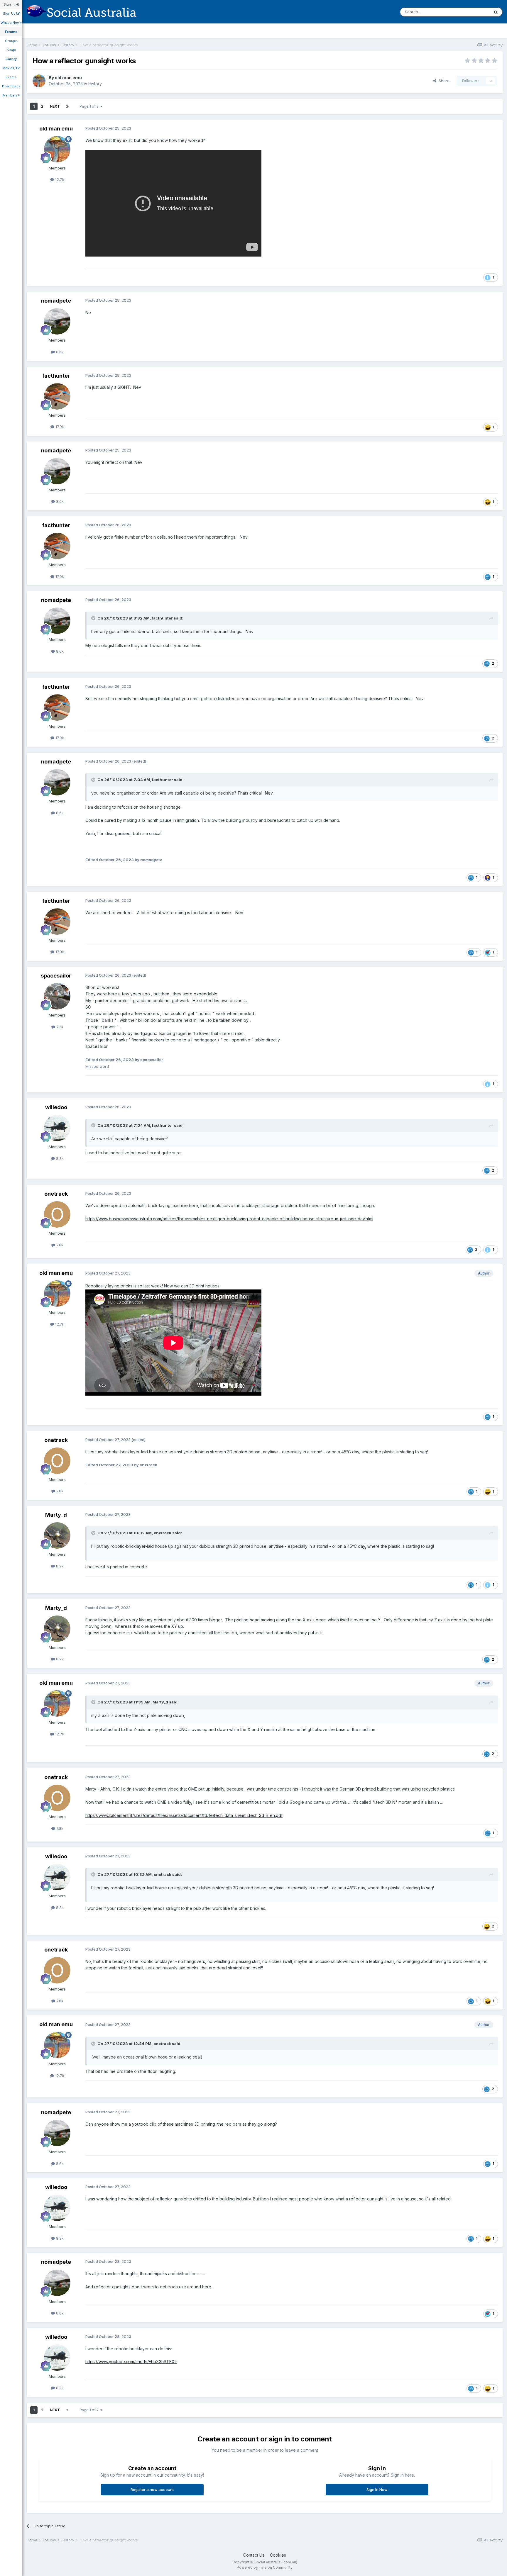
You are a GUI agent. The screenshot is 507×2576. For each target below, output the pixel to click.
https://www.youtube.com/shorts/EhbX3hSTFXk (131, 2362)
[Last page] (67, 106)
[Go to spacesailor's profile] (57, 996)
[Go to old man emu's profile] (39, 81)
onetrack (56, 1194)
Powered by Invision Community (265, 2567)
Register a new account (152, 2490)
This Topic (472, 12)
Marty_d (56, 1515)
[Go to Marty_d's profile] (57, 1535)
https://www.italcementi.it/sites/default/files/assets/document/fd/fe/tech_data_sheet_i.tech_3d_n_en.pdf (184, 1815)
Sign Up (10, 13)
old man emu (68, 78)
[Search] (496, 12)
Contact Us (254, 2555)
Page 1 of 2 (90, 106)
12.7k (59, 179)
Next (55, 106)
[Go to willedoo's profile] (57, 1128)
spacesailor (56, 976)
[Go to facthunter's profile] (57, 396)
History (95, 84)
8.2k (59, 1566)
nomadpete (56, 301)
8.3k (59, 1158)
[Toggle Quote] (94, 618)
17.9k (59, 427)
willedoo (56, 1107)
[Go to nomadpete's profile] (57, 321)
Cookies (278, 2555)
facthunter (56, 376)
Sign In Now (377, 2490)
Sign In (10, 4)
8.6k (59, 352)
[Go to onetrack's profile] (57, 1214)
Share (443, 81)
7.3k (59, 1027)
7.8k (59, 1245)
